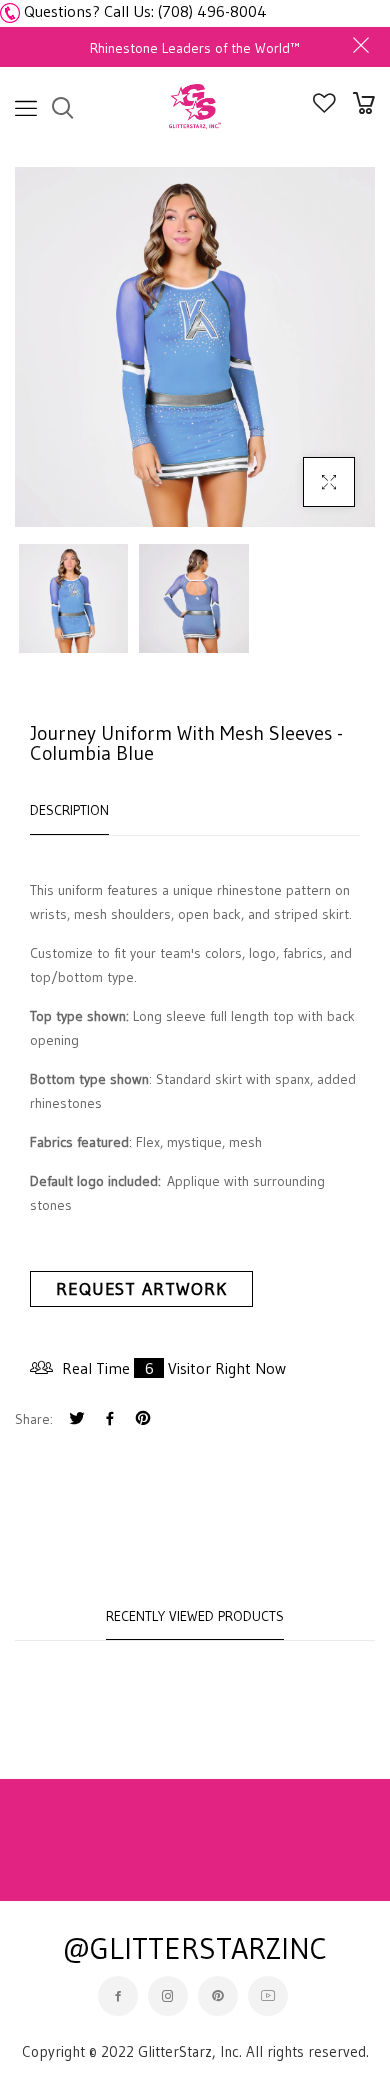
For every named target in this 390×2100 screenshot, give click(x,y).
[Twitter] (77, 1420)
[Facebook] (110, 1420)
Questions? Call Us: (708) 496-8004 (145, 11)
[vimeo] (143, 1420)
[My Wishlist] (324, 107)
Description (69, 810)
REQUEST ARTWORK (141, 1289)
